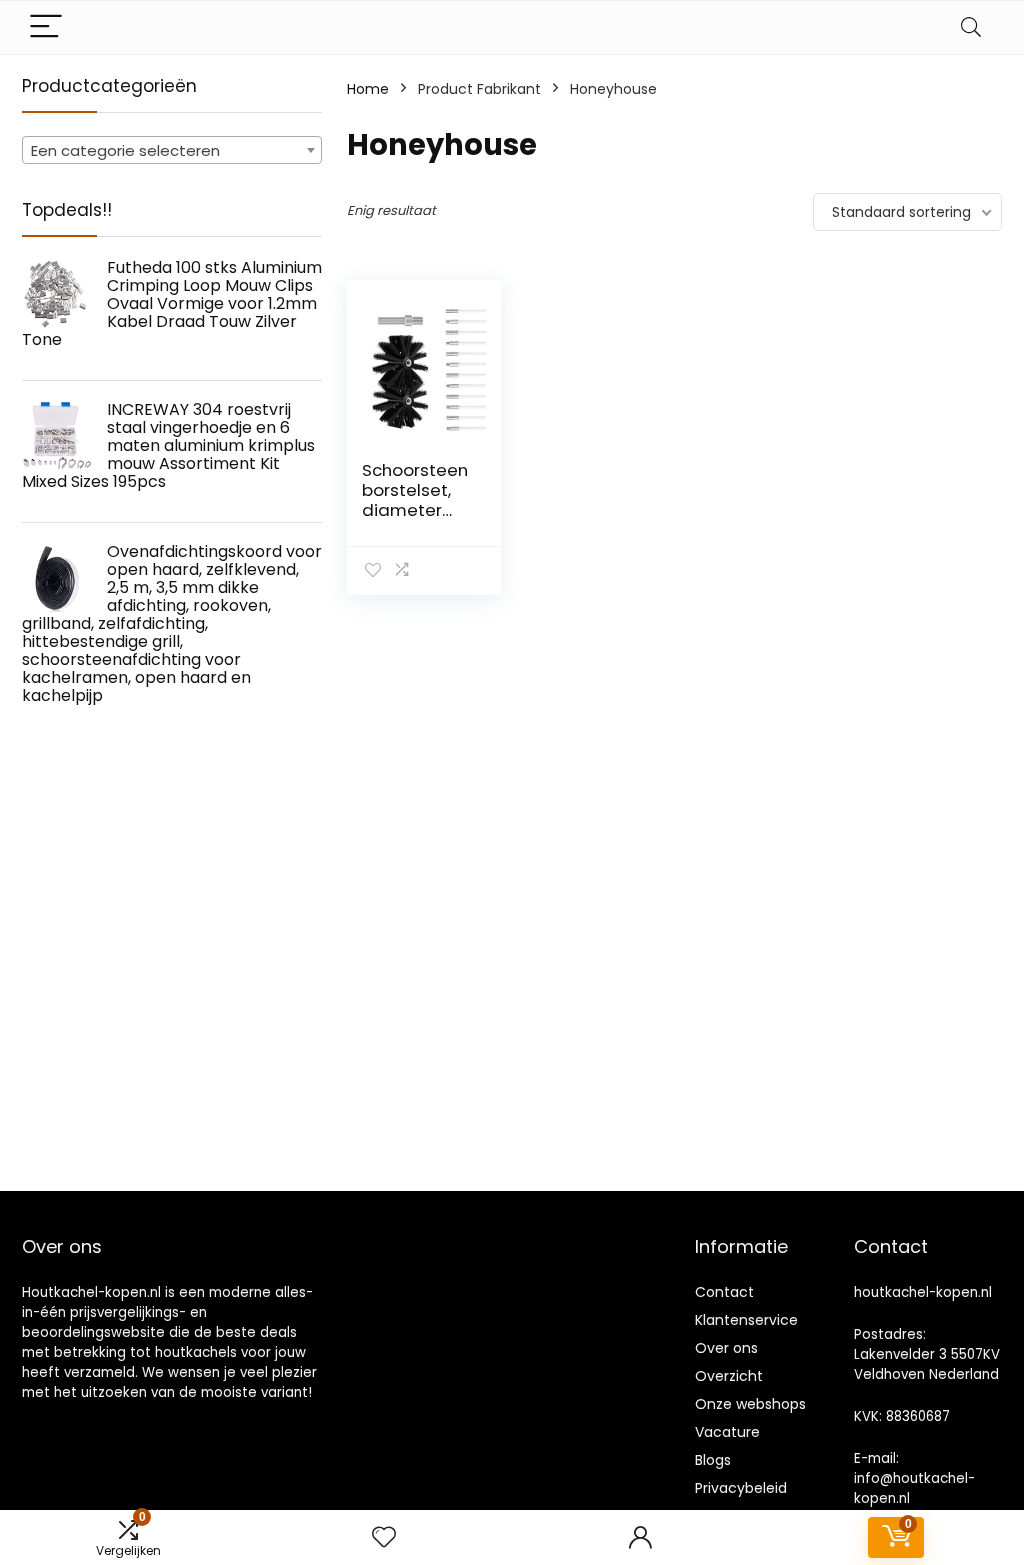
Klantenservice (746, 1320)
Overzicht (729, 1376)
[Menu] (46, 27)
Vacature (727, 1432)
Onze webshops (750, 1404)
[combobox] (172, 150)
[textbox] (172, 151)
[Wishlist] (384, 1537)
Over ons (726, 1348)
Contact (724, 1292)
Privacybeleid (741, 1488)
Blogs (713, 1460)
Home (368, 89)
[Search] (971, 27)
